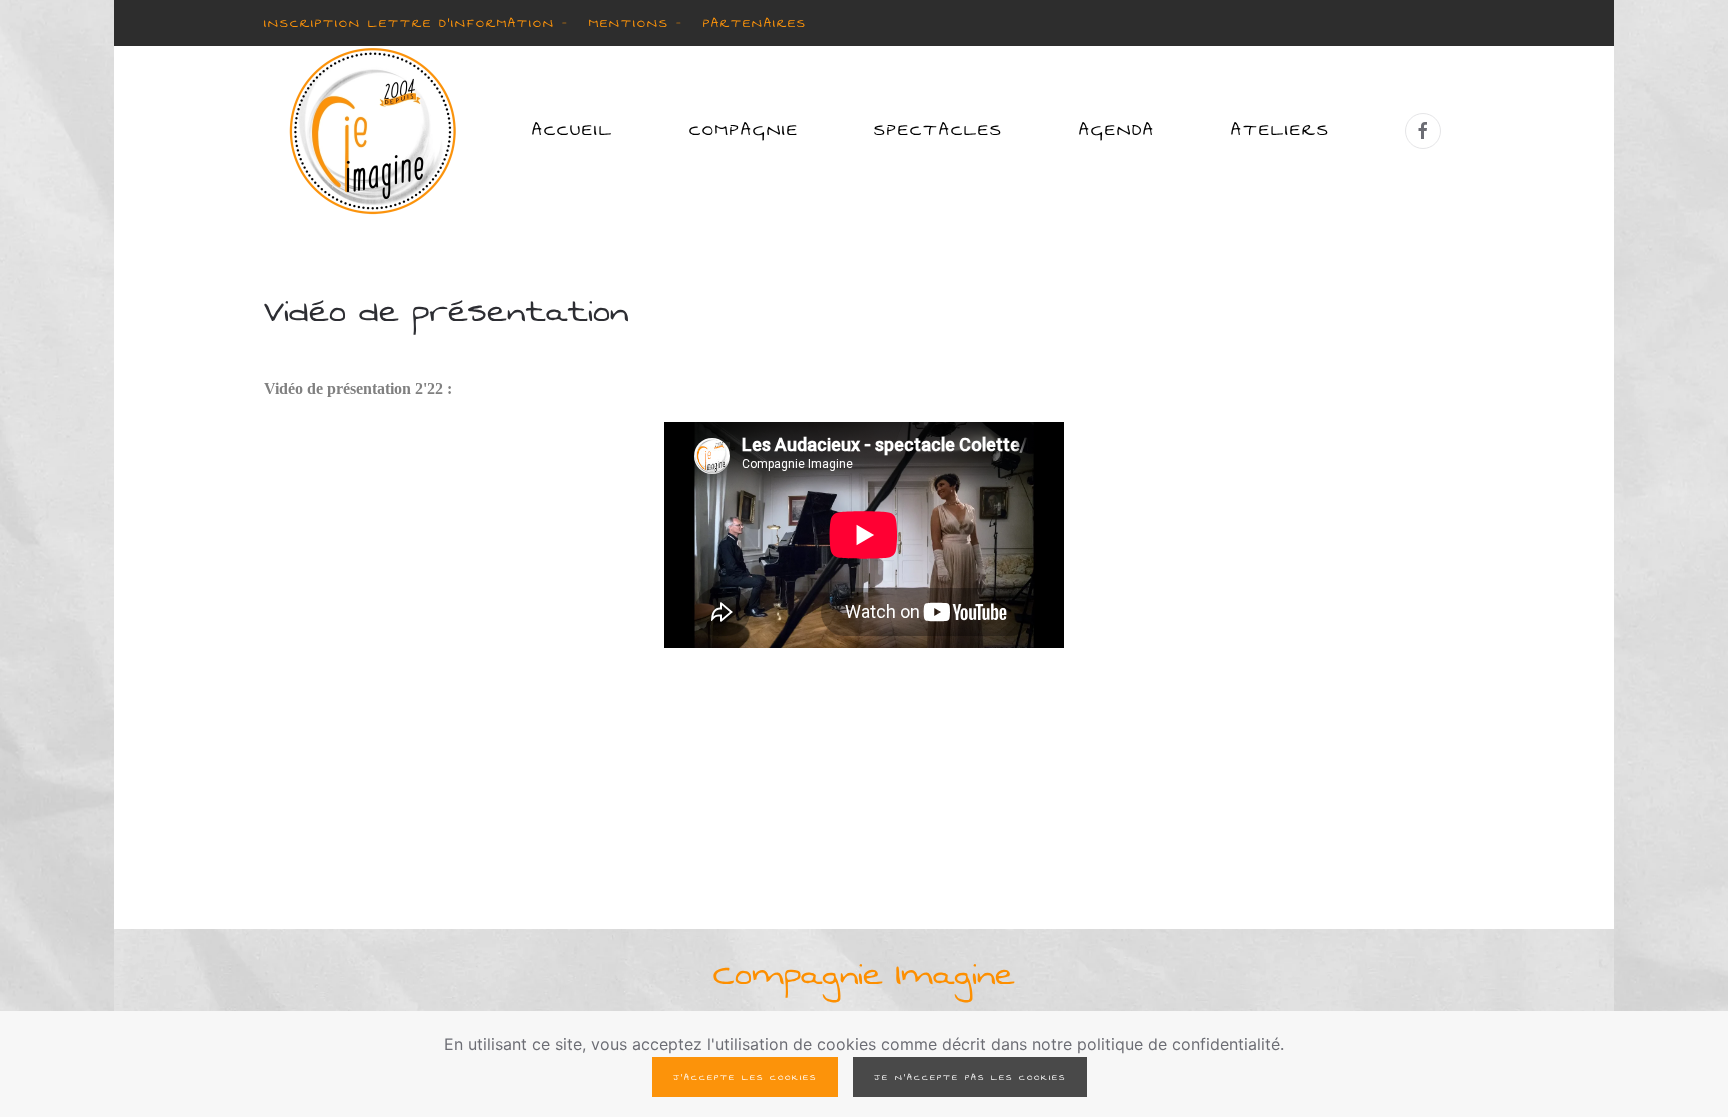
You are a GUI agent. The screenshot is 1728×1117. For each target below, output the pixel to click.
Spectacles (938, 130)
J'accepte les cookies (745, 1077)
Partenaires (755, 23)
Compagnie (744, 130)
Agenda (1117, 130)
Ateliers (1280, 130)
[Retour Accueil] (372, 131)
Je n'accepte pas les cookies (970, 1077)
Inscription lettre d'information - (416, 23)
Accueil (572, 130)
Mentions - (636, 23)
